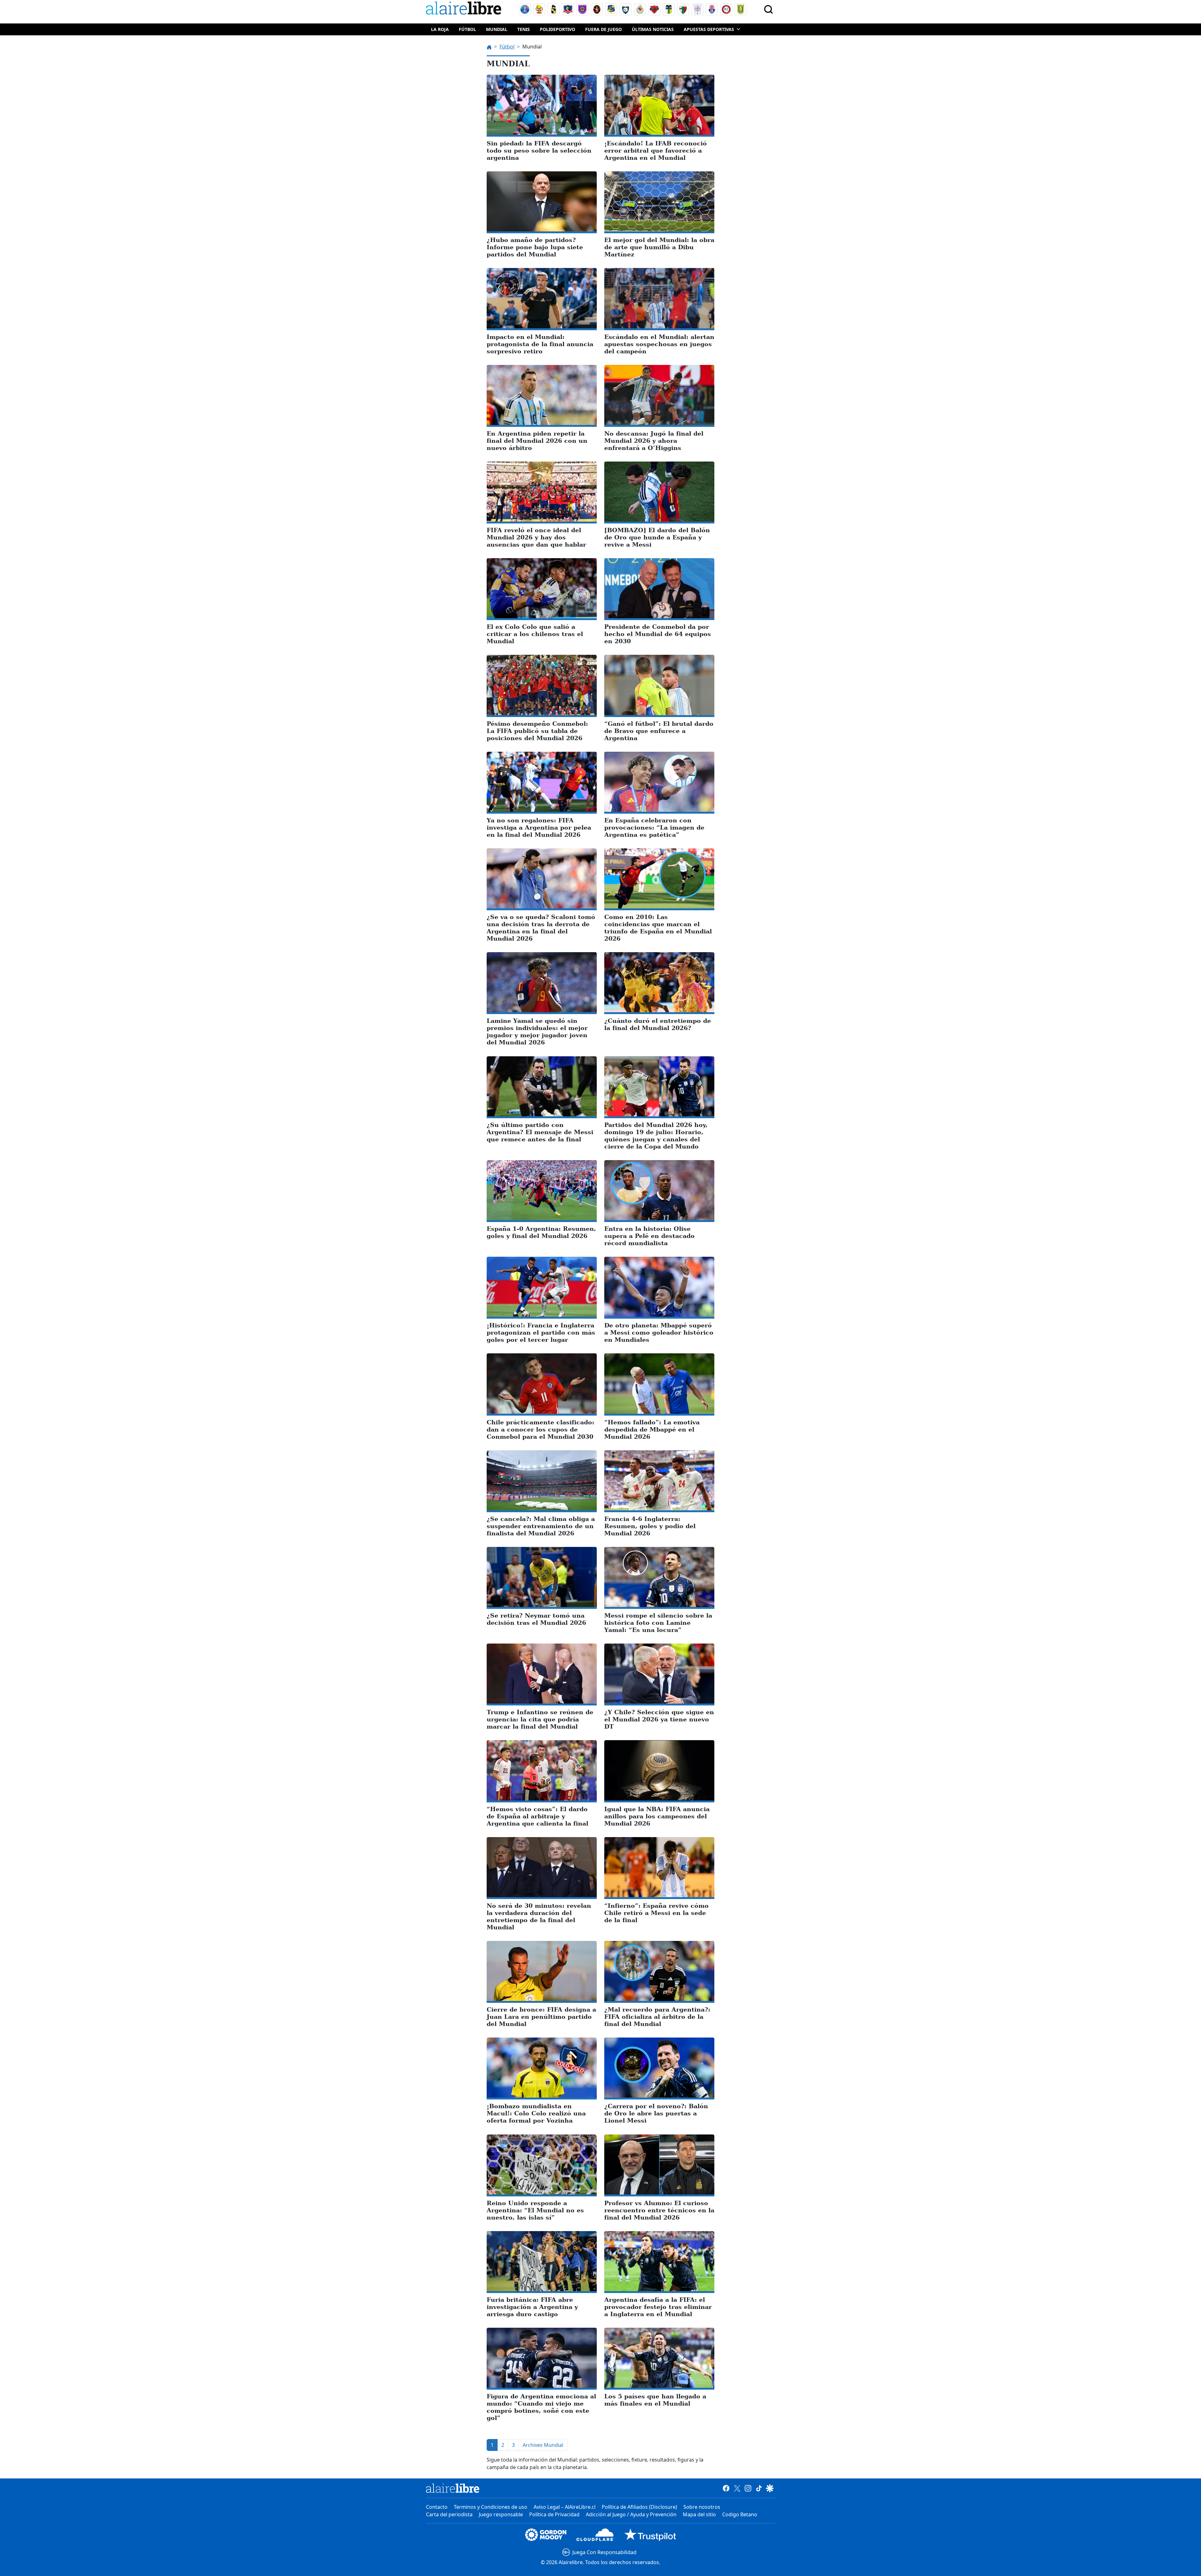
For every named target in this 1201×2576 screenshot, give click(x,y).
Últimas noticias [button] (653, 29)
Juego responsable (501, 2514)
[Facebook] (726, 2488)
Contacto (437, 2507)
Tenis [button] (524, 29)
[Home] (465, 9)
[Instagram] (748, 2488)
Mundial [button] (497, 29)
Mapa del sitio (699, 2514)
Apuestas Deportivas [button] (709, 29)
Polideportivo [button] (557, 29)
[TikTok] (759, 2488)
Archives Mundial (543, 2445)
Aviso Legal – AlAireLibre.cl (565, 2507)
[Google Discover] (770, 2488)
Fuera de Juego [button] (603, 29)
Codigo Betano (740, 2514)
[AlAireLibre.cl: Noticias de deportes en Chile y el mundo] (453, 2488)
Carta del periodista (449, 2514)
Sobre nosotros (702, 2507)
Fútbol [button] (467, 29)
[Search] (768, 9)
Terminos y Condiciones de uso (491, 2507)
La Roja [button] (440, 29)
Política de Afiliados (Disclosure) (639, 2507)
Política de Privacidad (554, 2514)
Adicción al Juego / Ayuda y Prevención (631, 2514)
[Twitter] (737, 2488)
